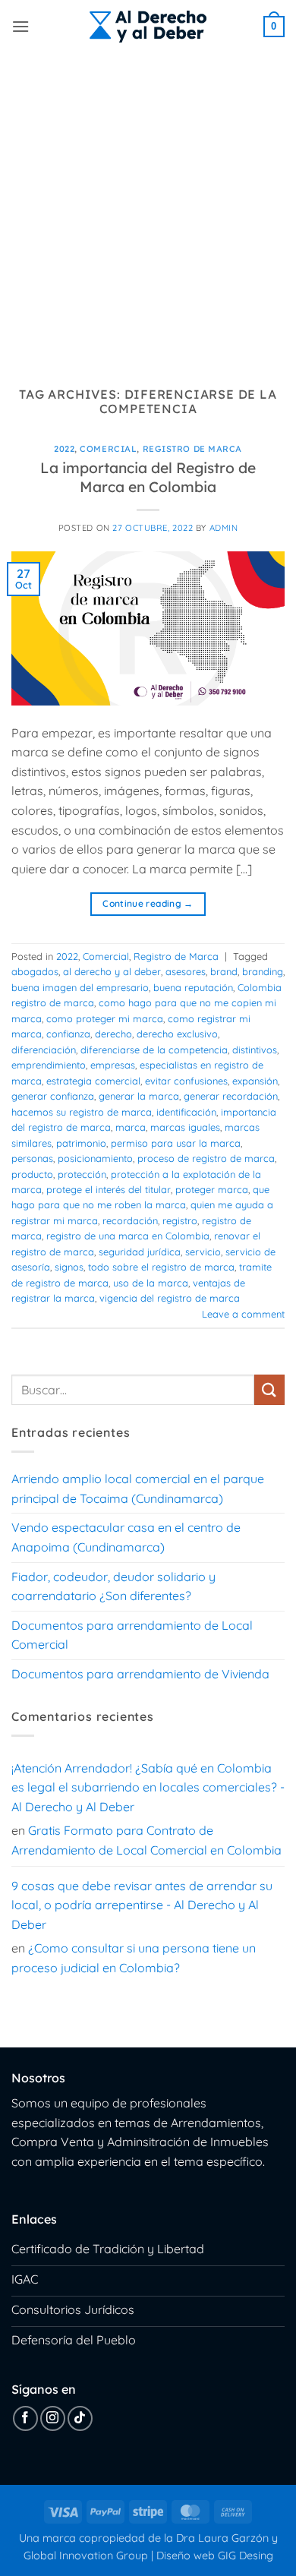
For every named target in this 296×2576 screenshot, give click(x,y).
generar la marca (139, 1096)
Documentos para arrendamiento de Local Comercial (132, 1635)
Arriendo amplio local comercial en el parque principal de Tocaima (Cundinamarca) (138, 1488)
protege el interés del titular (109, 1189)
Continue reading (148, 903)
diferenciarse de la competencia (154, 1050)
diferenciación (44, 1050)
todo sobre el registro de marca (161, 1267)
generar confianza (53, 1096)
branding (263, 971)
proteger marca (212, 1189)
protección (82, 1174)
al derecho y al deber (112, 971)
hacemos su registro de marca (82, 1112)
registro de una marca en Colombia (128, 1236)
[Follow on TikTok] (80, 2418)
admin (224, 528)
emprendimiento (49, 1065)
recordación (130, 1220)
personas (32, 1158)
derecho (113, 1034)
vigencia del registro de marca (170, 1298)
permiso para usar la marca (176, 1143)
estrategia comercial (93, 1081)
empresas (113, 1065)
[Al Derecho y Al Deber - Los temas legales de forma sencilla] (148, 27)
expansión (255, 1081)
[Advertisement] (148, 209)
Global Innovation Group (86, 2555)
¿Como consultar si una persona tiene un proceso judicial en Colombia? (134, 1958)
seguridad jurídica (140, 1252)
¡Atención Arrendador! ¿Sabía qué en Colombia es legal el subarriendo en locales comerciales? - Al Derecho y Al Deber (148, 1787)
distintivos (255, 1050)
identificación (186, 1112)
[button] (20, 26)
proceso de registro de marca (206, 1158)
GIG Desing (246, 2555)
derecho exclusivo (177, 1034)
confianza (68, 1034)
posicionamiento (95, 1158)
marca (131, 1127)
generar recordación (231, 1096)
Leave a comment (243, 1314)
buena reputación (193, 987)
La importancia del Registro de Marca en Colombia (148, 477)
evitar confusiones (186, 1081)
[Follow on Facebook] (25, 2418)
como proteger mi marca (105, 1018)
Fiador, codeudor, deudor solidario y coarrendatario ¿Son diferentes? (113, 1586)
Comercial (108, 449)
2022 (64, 449)
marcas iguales (185, 1127)
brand (224, 971)
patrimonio (81, 1143)
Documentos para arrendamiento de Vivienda (140, 1674)
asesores (186, 971)
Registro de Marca (193, 449)
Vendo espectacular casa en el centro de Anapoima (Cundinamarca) (126, 1537)
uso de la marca (151, 1283)
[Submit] (269, 1389)
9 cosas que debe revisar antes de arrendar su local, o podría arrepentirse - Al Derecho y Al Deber (142, 1905)
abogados (35, 971)
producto (32, 1174)
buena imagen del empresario (80, 987)
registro (180, 1220)
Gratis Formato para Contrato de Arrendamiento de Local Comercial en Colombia (146, 1840)
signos (69, 1267)
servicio (203, 1252)
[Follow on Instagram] (53, 2418)
